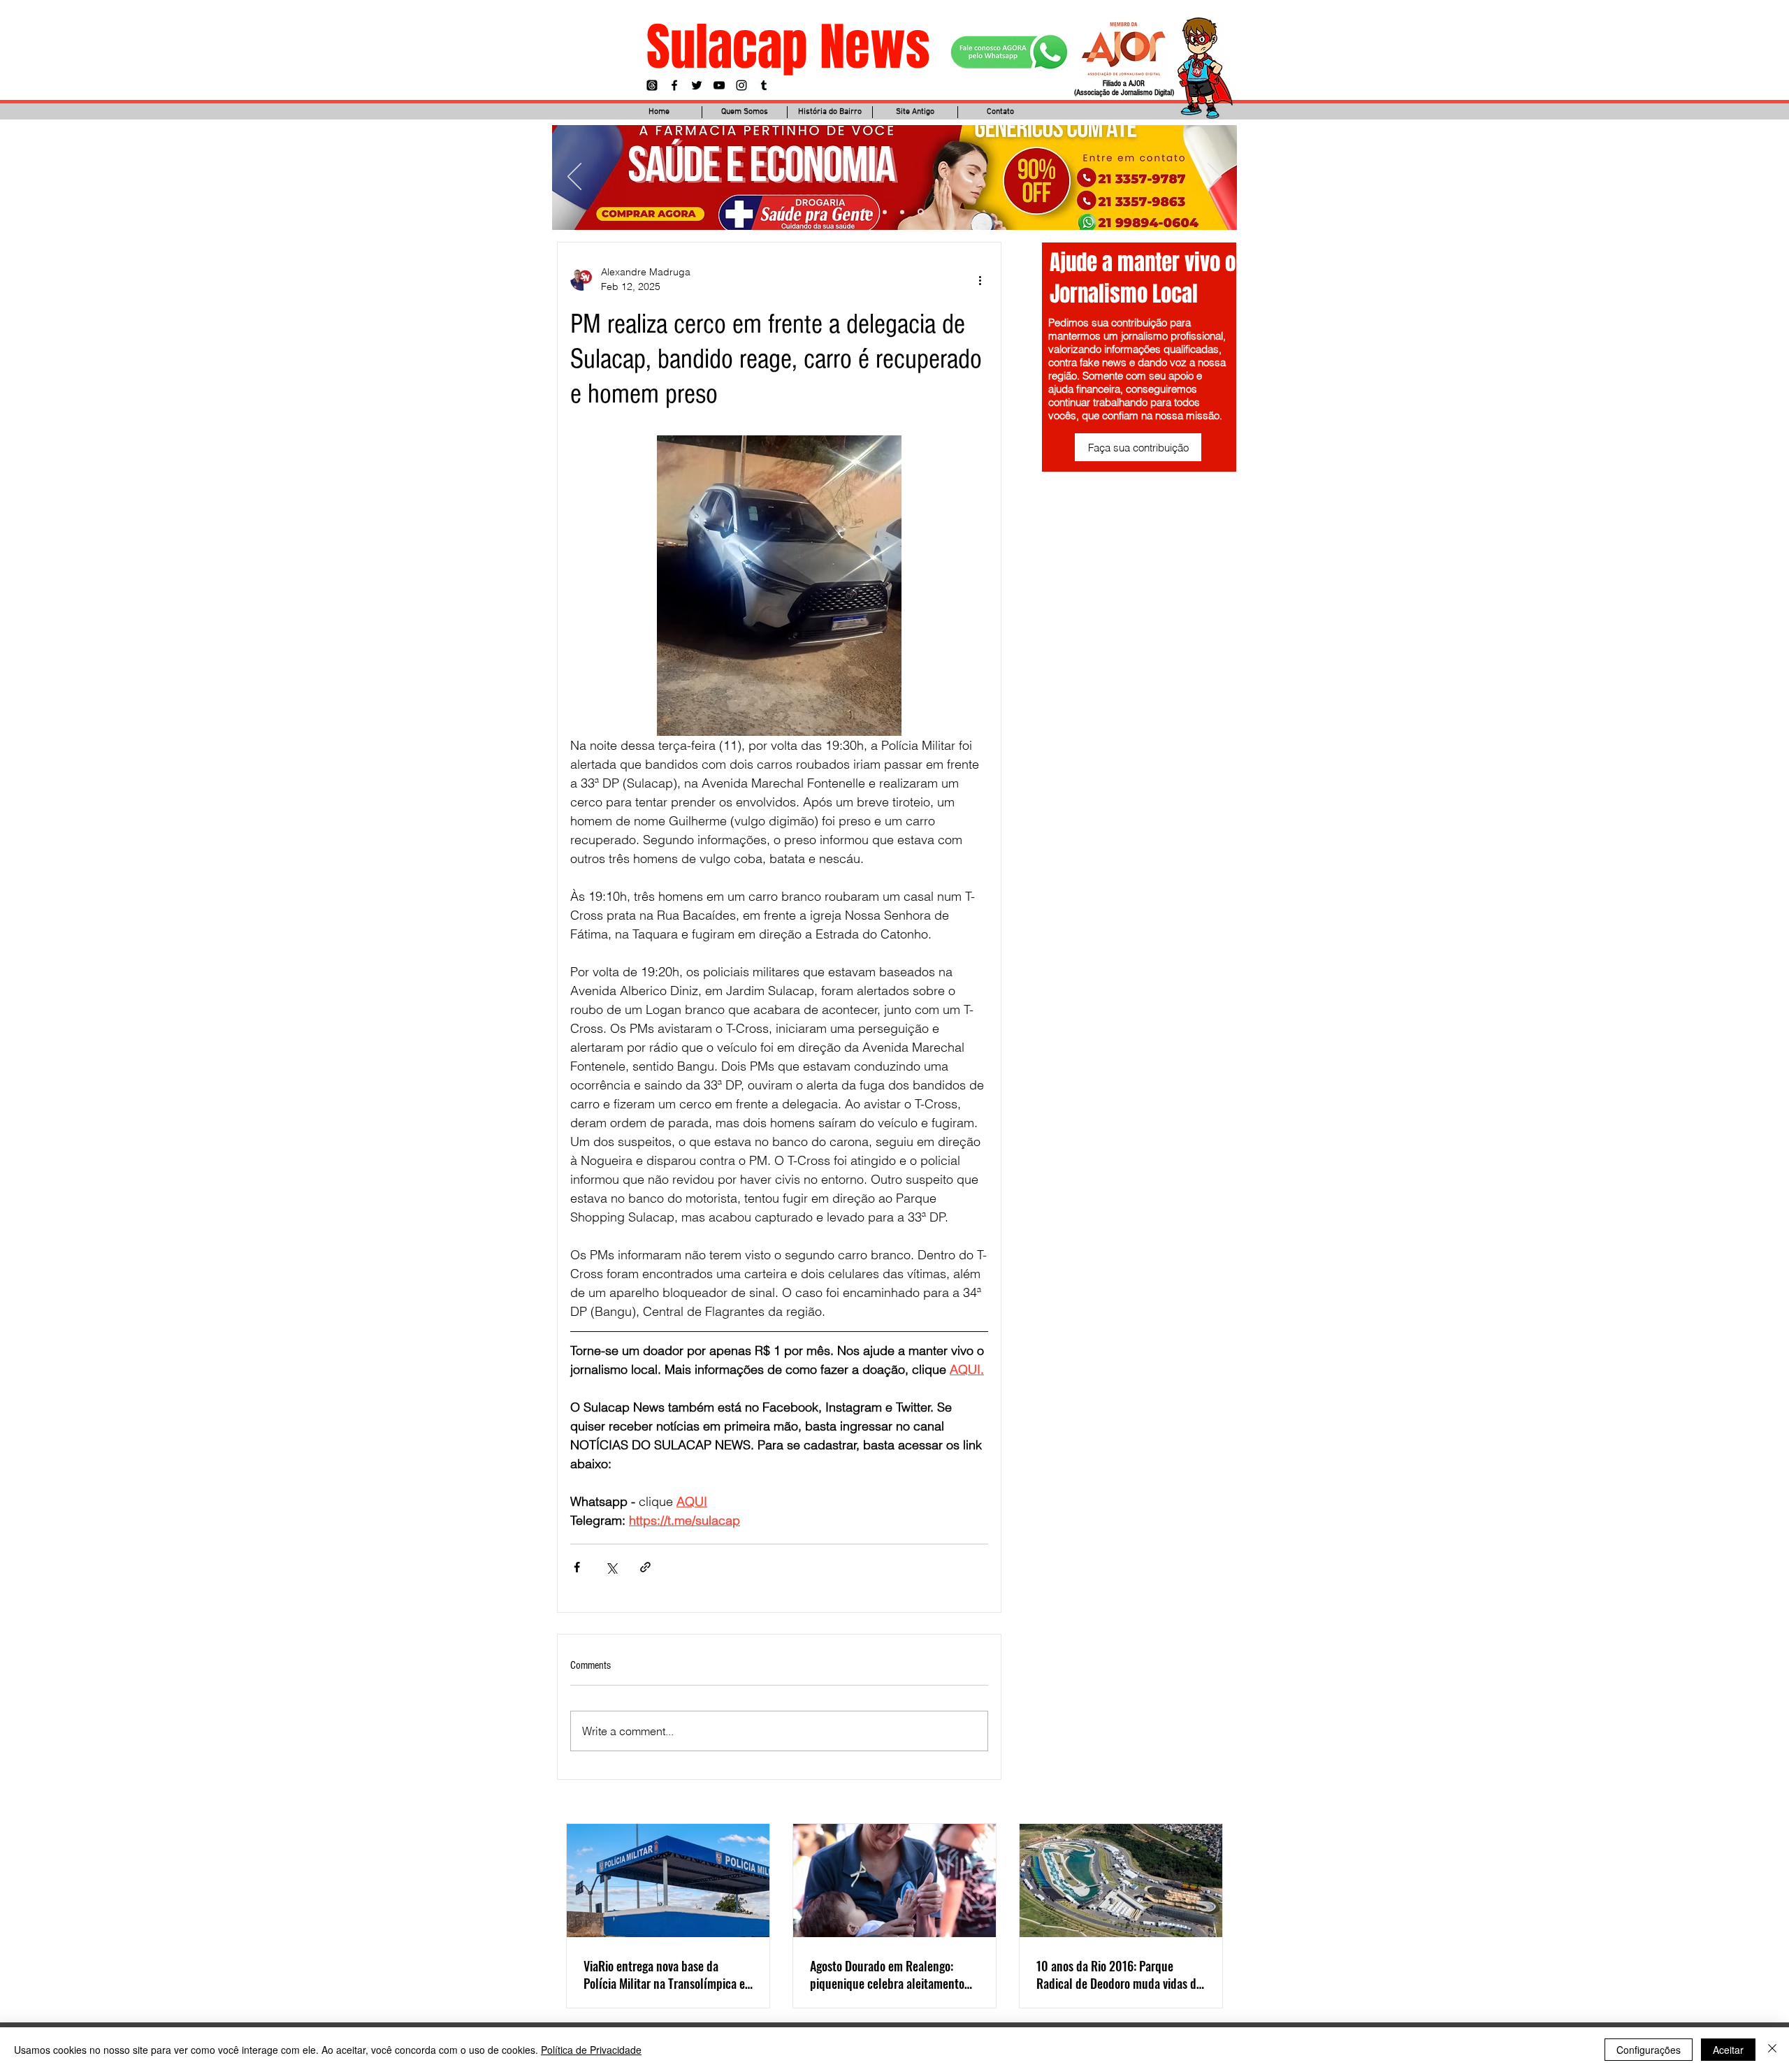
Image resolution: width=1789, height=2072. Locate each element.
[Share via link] (645, 1567)
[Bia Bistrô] (887, 212)
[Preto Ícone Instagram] (741, 85)
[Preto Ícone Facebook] (674, 85)
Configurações (1649, 2050)
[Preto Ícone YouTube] (719, 85)
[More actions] (980, 280)
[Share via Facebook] (577, 1567)
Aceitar (1728, 2050)
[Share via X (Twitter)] (611, 1567)
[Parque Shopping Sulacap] (904, 212)
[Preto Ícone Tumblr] (764, 85)
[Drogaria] (922, 212)
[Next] (1215, 178)
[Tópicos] (652, 85)
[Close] (1772, 2050)
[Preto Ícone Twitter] (697, 85)
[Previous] (574, 178)
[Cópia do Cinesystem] (868, 212)
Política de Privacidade (591, 2050)
